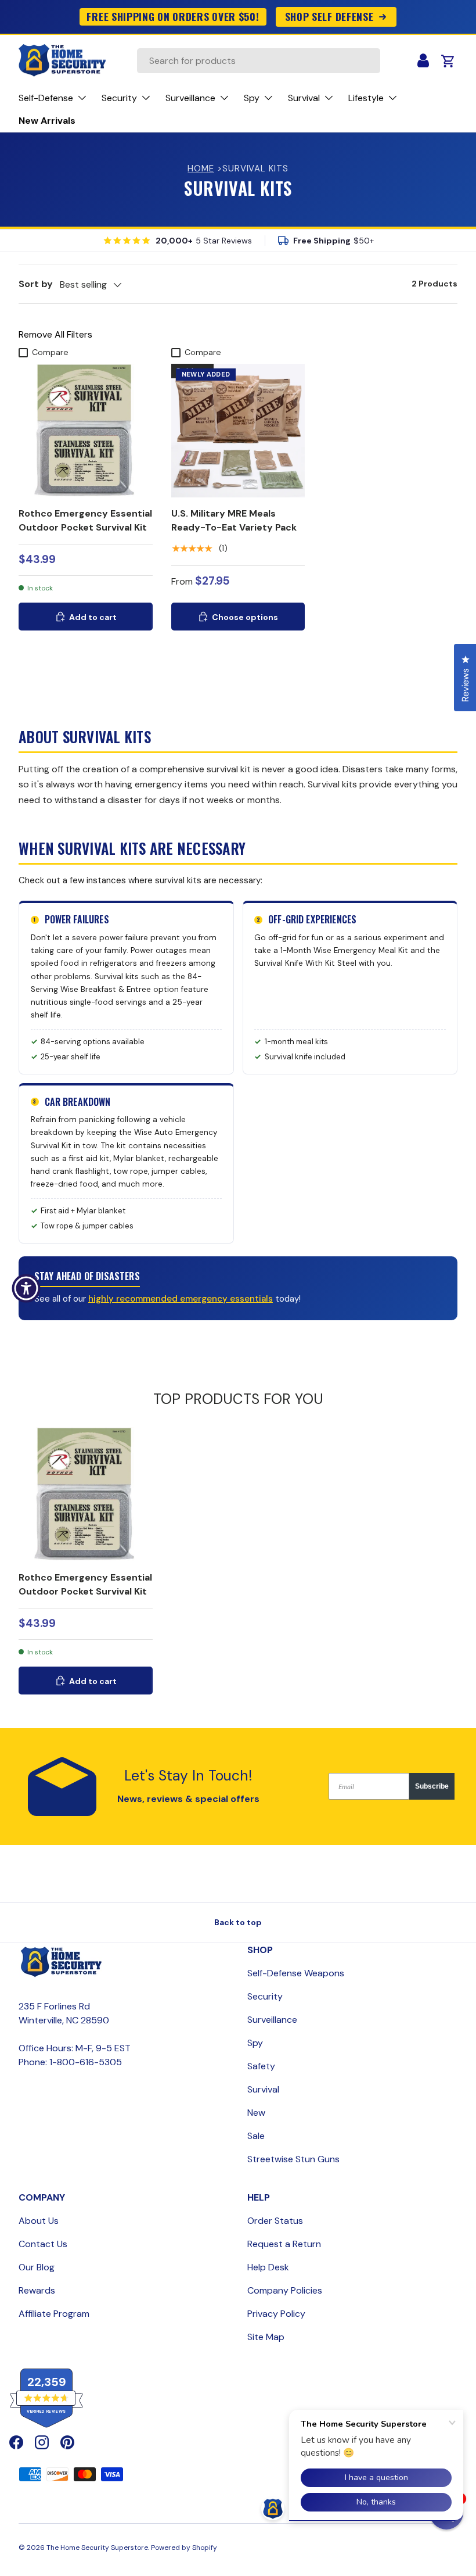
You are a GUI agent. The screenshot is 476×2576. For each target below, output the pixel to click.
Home (201, 169)
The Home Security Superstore (97, 2548)
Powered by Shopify (184, 2548)
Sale (256, 2136)
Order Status (275, 2221)
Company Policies (285, 2290)
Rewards (37, 2290)
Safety (261, 2066)
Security (265, 1996)
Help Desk (268, 2267)
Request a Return (284, 2244)
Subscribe (432, 1786)
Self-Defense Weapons (296, 1973)
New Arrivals (47, 121)
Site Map (266, 2337)
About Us (39, 2221)
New (256, 2113)
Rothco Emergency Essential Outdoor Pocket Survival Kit (85, 520)
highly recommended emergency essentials (181, 1299)
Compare (50, 352)
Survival (263, 2089)
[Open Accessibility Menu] (26, 1288)
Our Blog (37, 2267)
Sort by (36, 284)
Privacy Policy (276, 2314)
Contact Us (43, 2244)
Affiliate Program (54, 2314)
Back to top (238, 1922)
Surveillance (272, 2020)
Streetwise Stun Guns (293, 2159)
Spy (255, 2043)
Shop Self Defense (329, 16)
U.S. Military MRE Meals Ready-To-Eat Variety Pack (234, 520)
